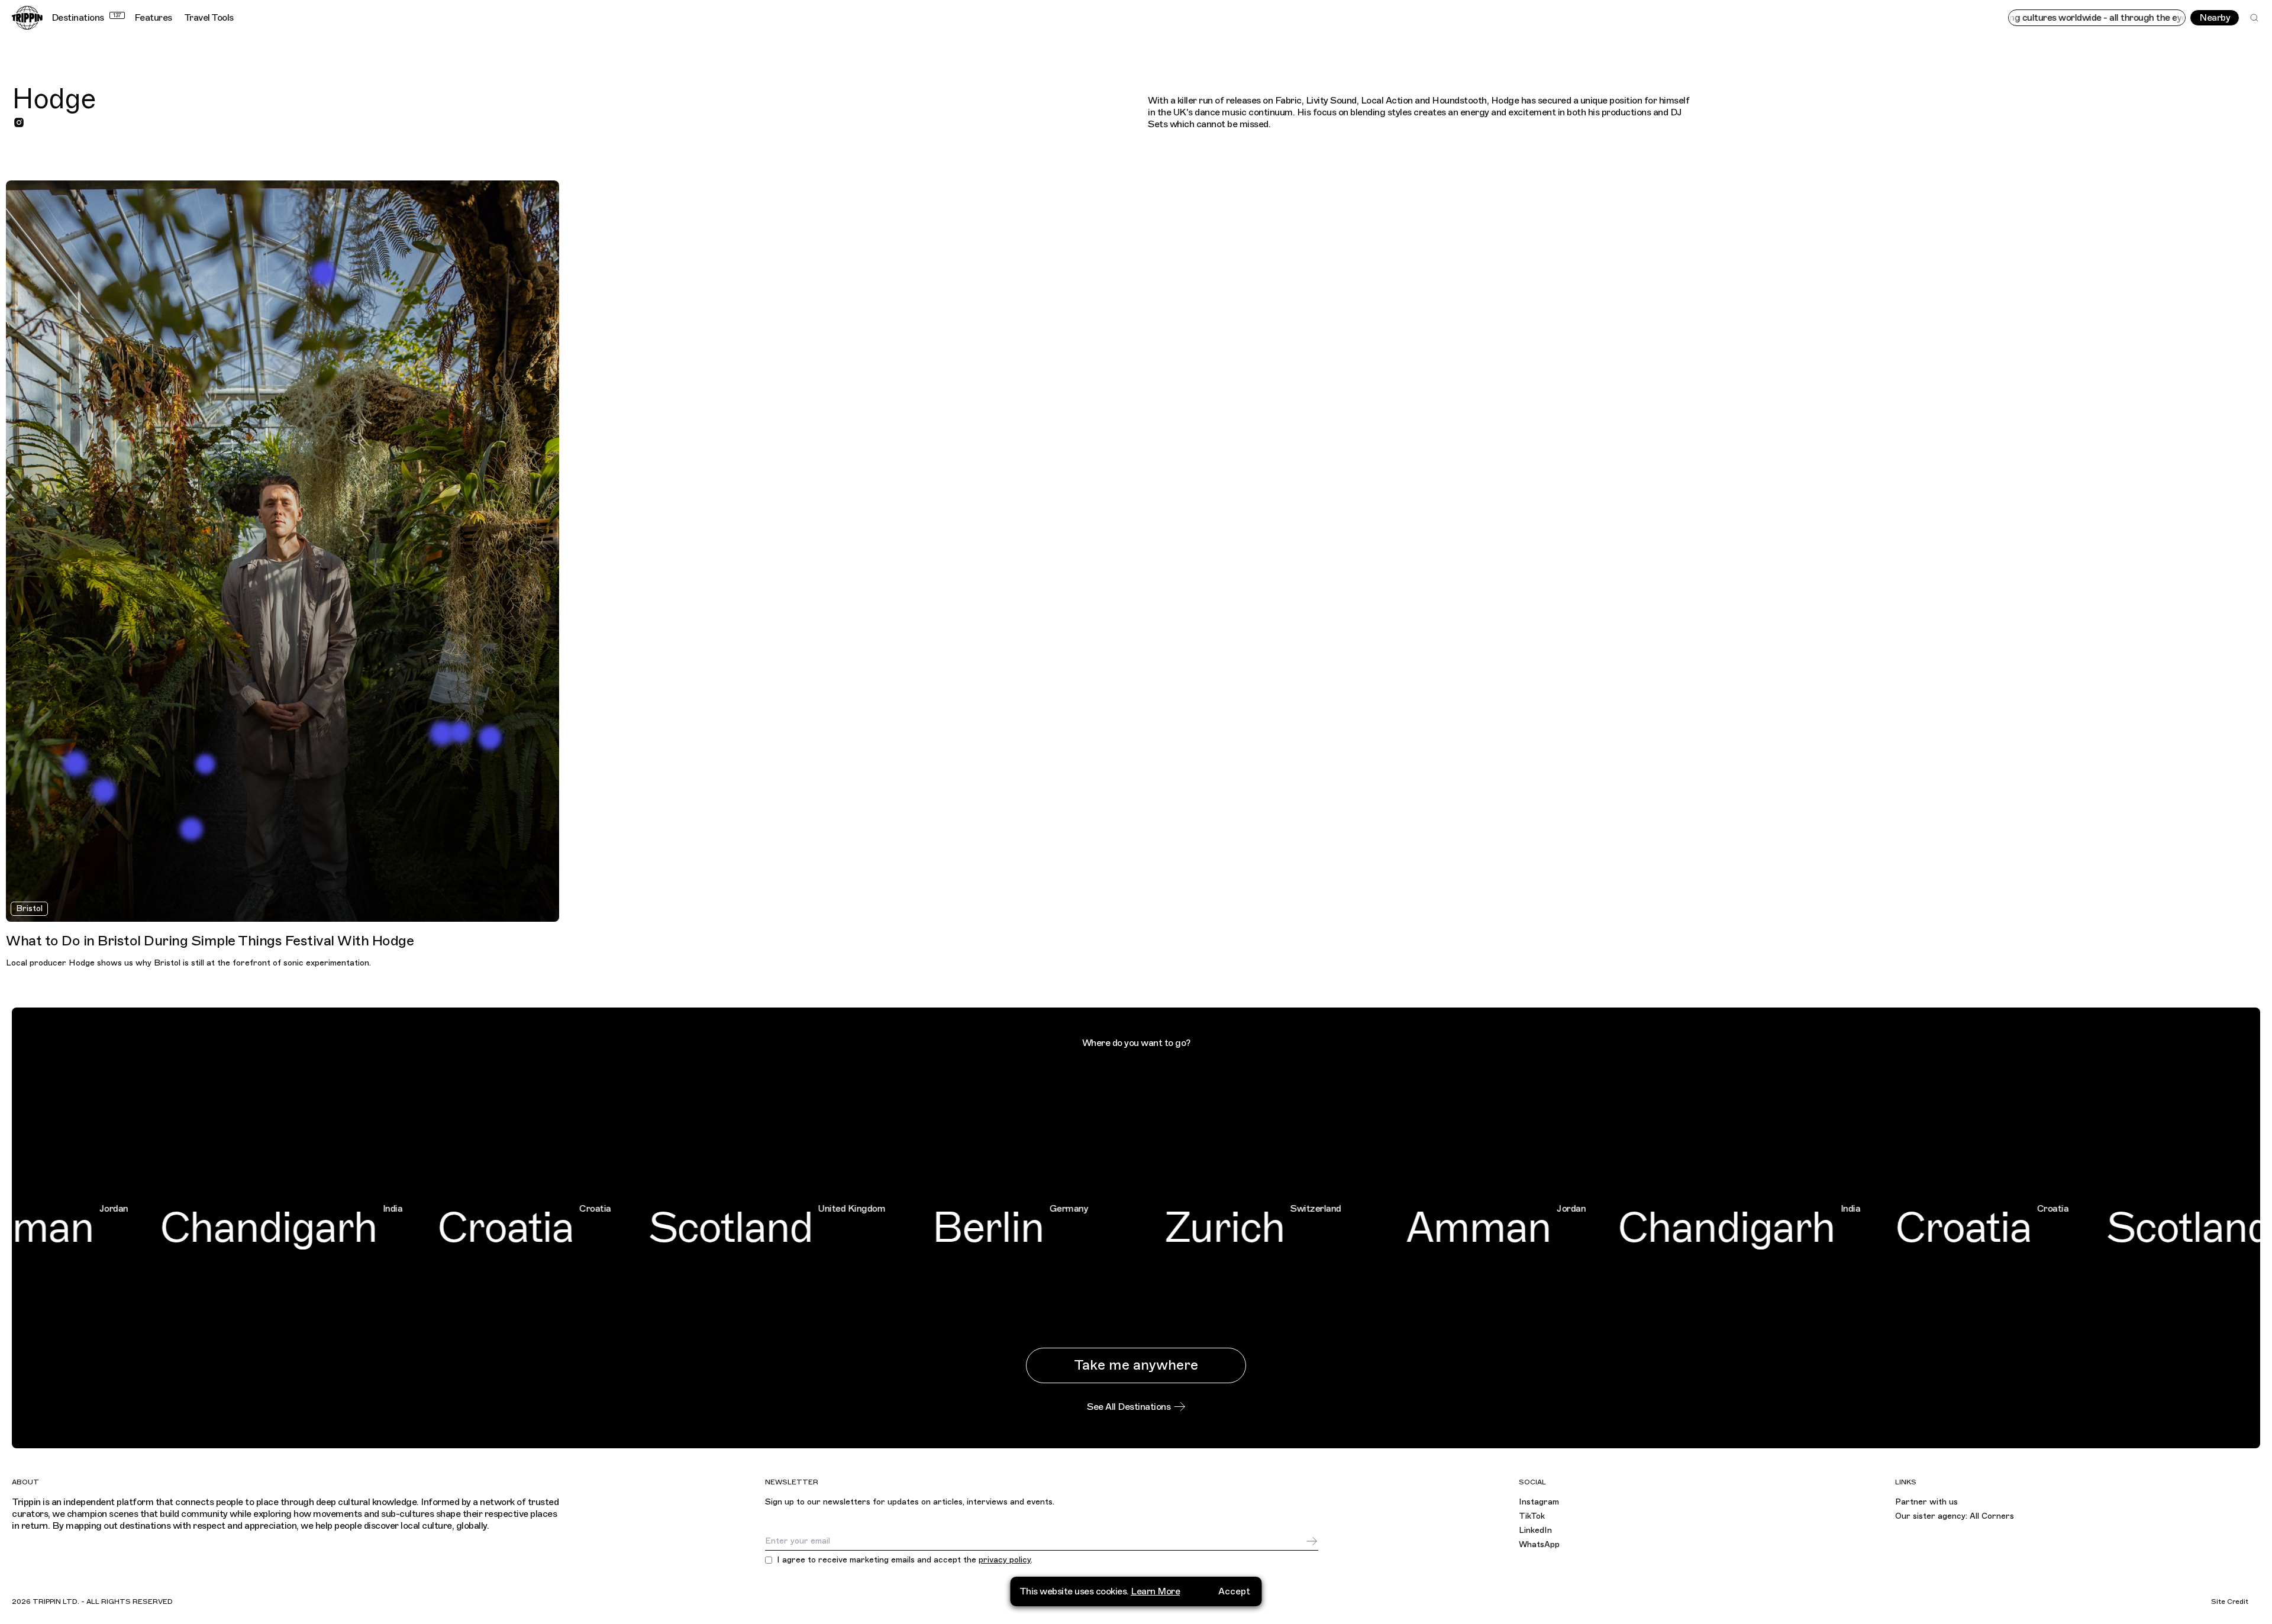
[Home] (27, 18)
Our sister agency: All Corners (1955, 1516)
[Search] (2254, 18)
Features (153, 18)
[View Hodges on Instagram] (19, 122)
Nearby (2215, 18)
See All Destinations (1129, 1407)
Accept (1234, 1591)
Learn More (1155, 1591)
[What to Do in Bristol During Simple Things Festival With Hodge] (283, 551)
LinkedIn (1535, 1530)
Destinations (86, 18)
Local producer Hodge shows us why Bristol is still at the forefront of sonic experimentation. (188, 963)
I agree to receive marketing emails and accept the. (905, 1560)
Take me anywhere (1136, 1365)
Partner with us (1926, 1502)
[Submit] (1312, 1541)
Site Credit (2230, 1602)
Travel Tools (209, 18)
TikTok (1532, 1516)
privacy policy (1005, 1560)
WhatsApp (1539, 1544)
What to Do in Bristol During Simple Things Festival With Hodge (210, 941)
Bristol (29, 908)
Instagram (1539, 1502)
